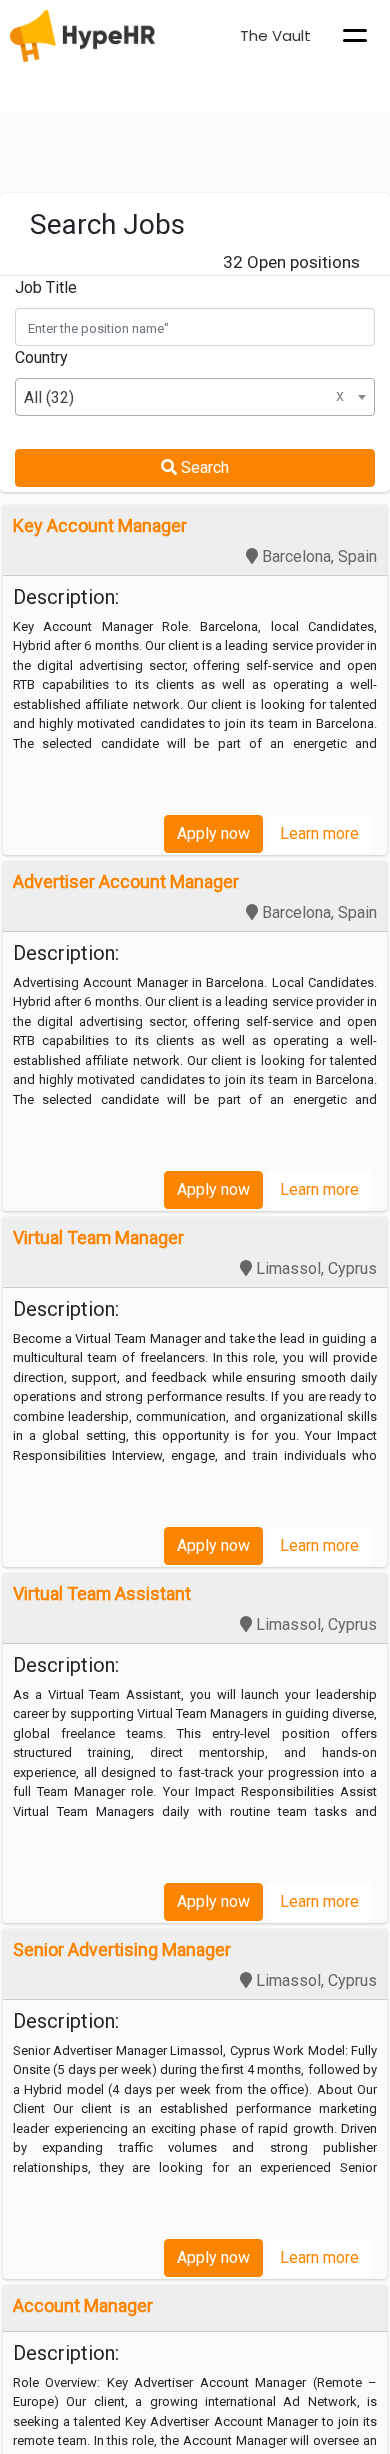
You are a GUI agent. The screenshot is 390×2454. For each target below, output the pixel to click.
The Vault (275, 35)
